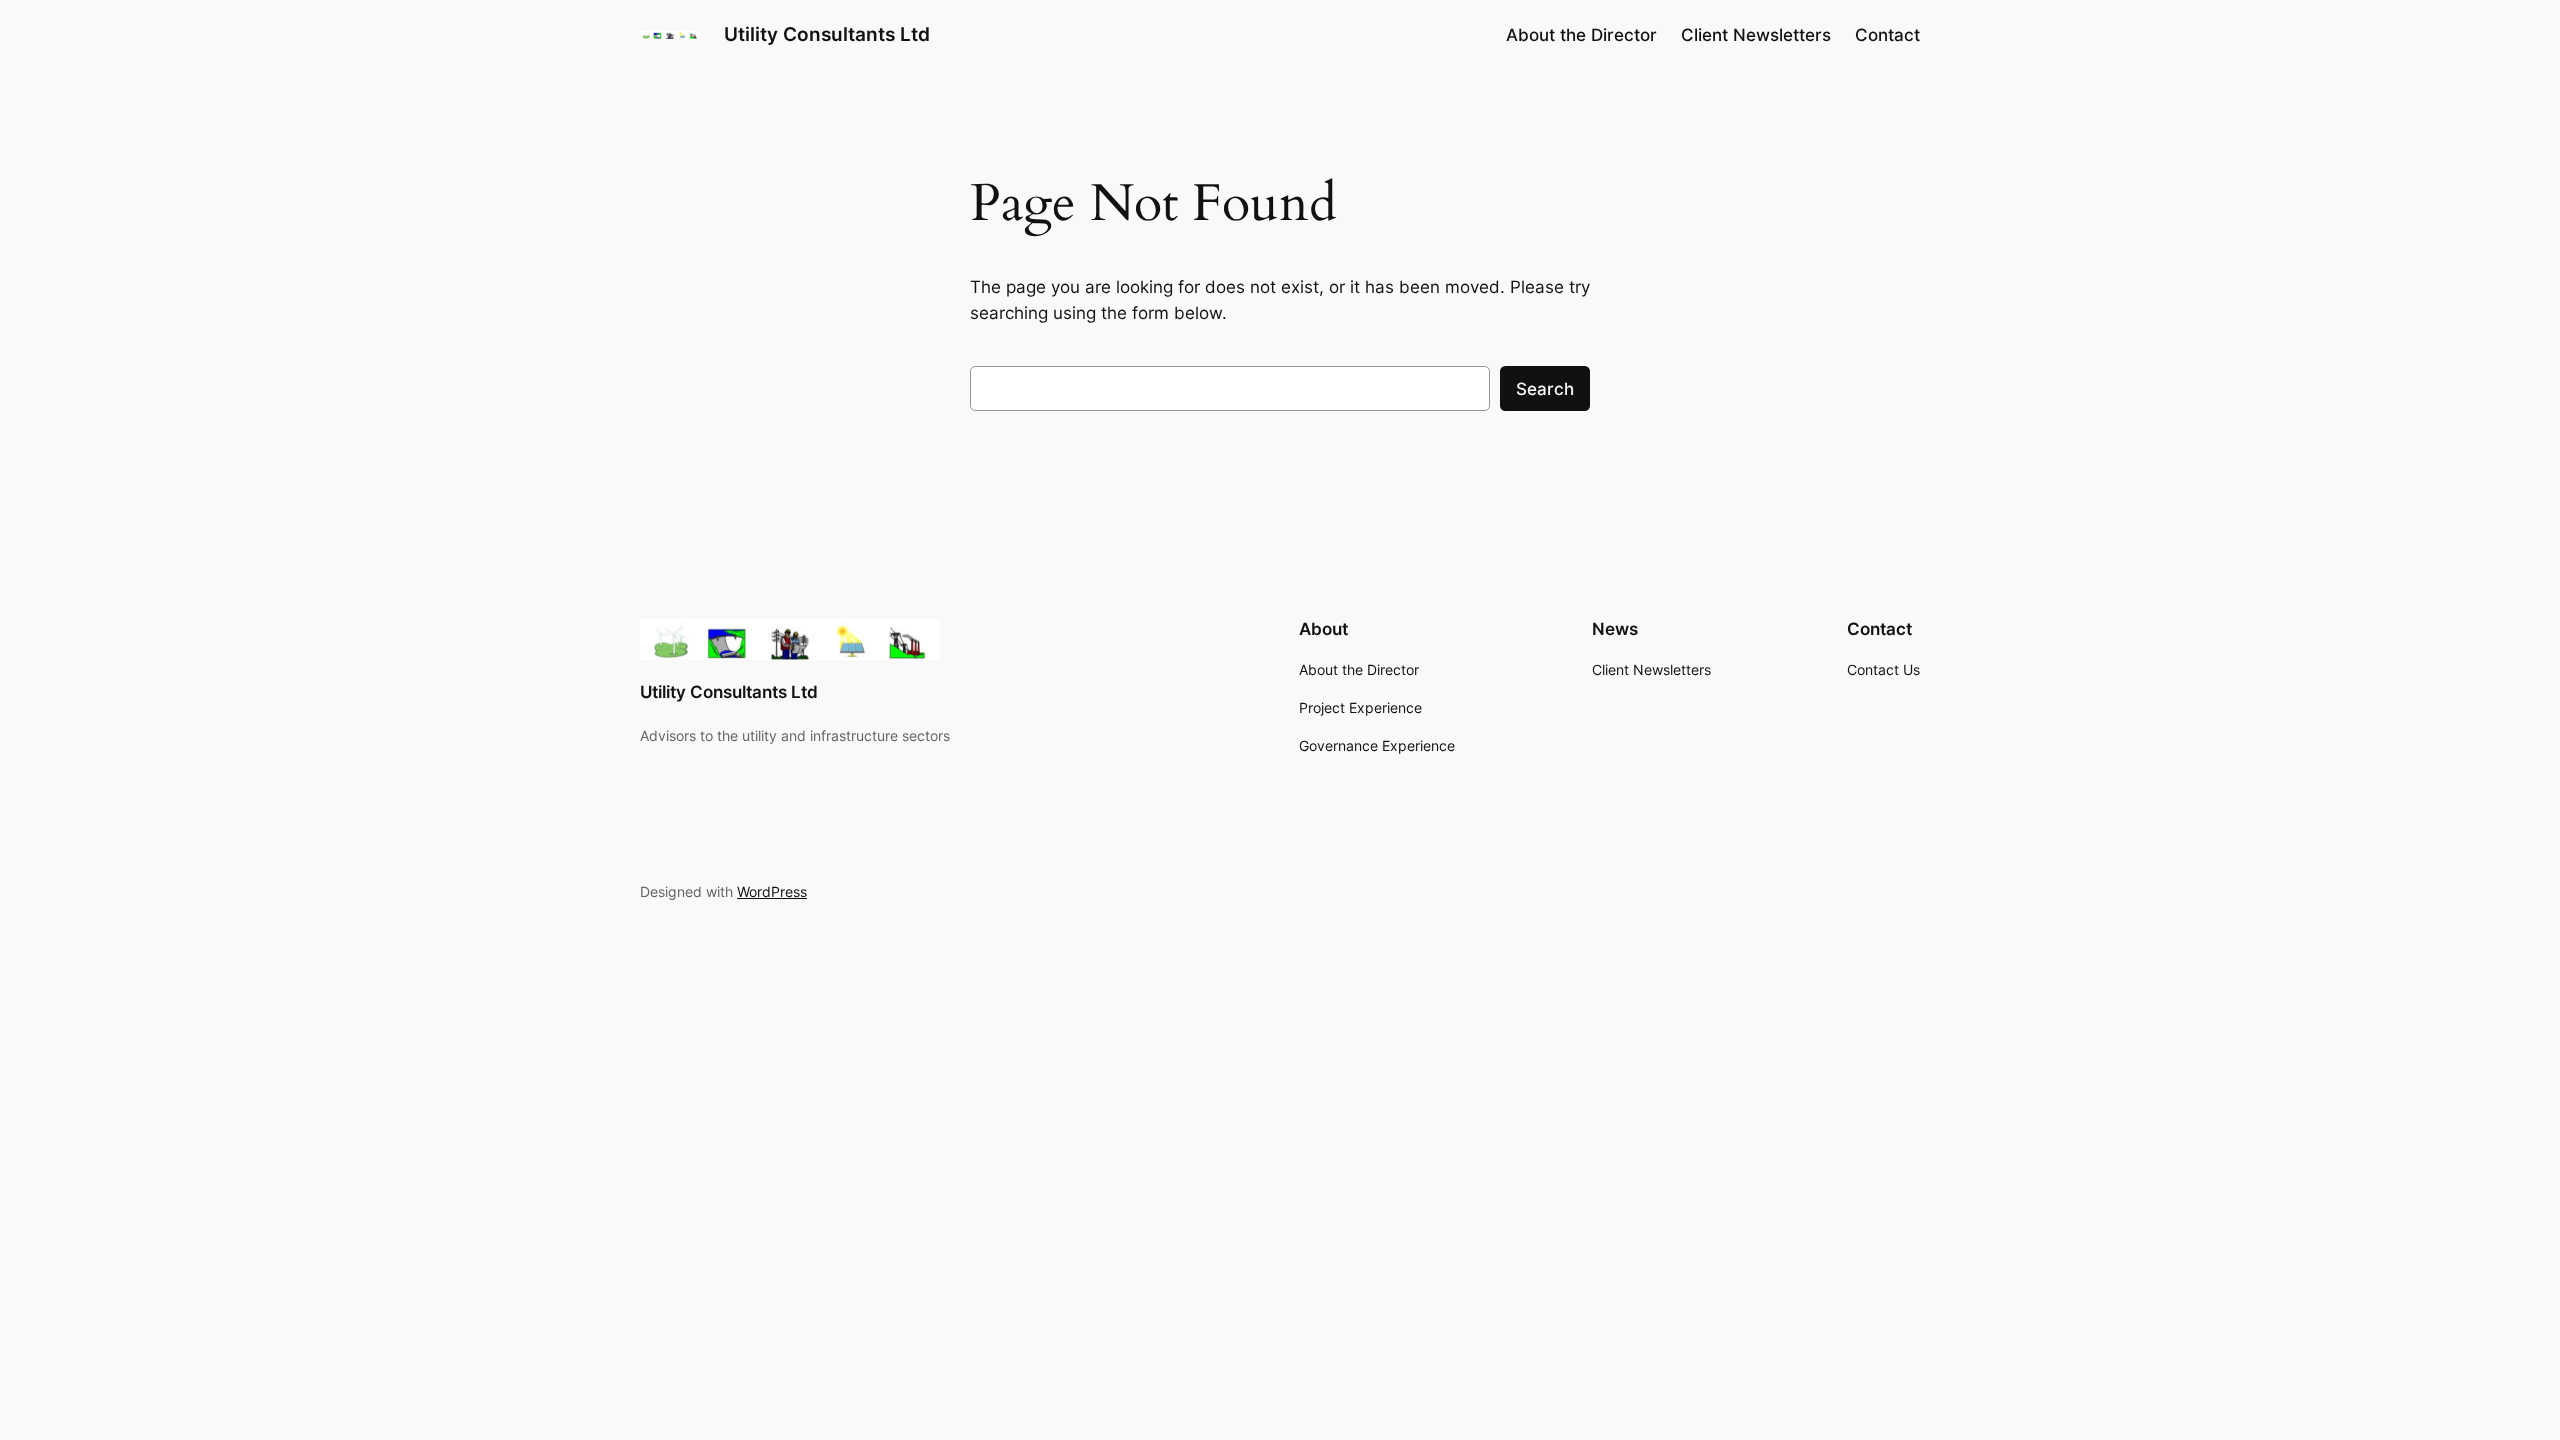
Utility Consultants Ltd (827, 34)
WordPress (772, 891)
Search (1545, 389)
